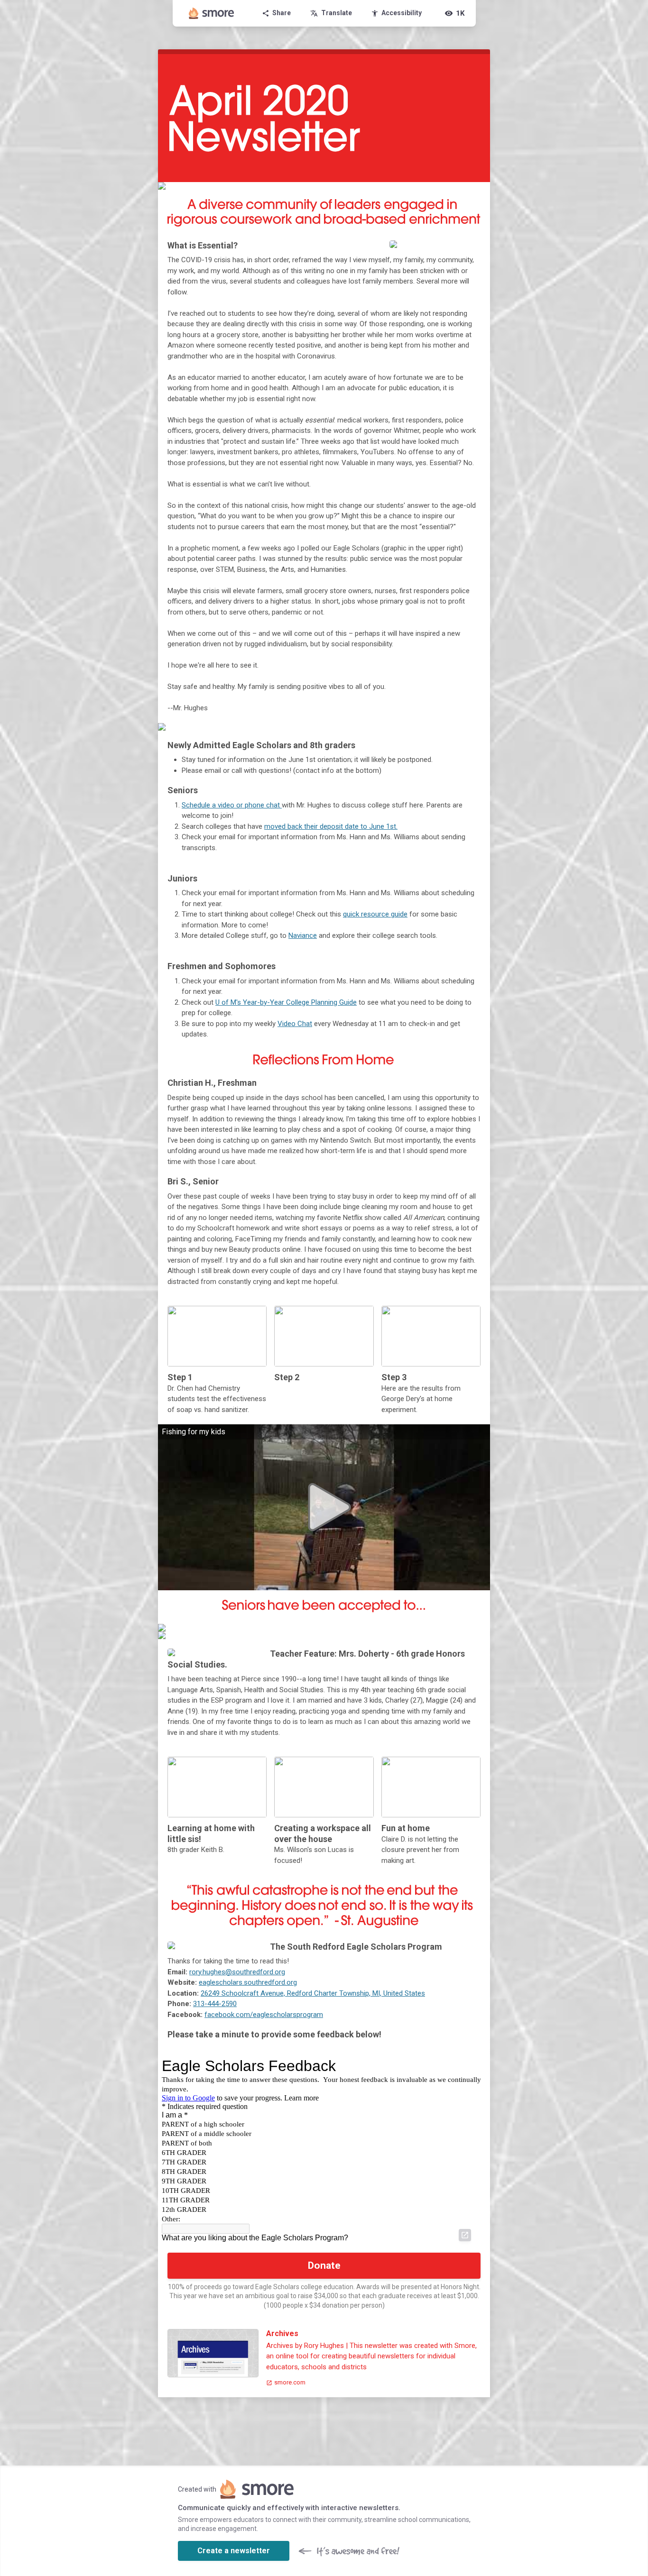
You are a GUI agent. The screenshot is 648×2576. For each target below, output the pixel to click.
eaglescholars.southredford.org (248, 1982)
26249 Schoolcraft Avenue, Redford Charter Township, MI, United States (313, 1993)
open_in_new (465, 2235)
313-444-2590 (215, 2004)
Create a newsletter (234, 2551)
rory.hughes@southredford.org (237, 1972)
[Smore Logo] (212, 13)
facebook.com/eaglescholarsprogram (264, 2015)
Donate (324, 2265)
